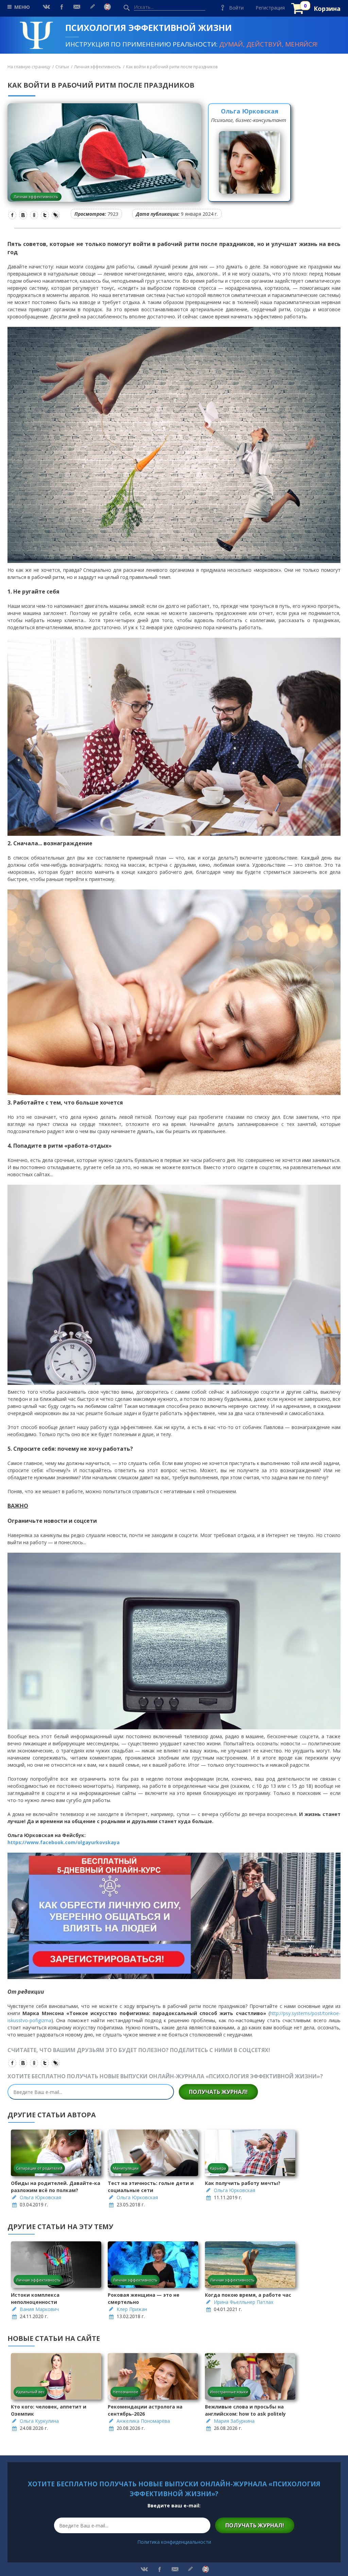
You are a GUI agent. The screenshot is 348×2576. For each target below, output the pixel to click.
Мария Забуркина (234, 2421)
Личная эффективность (98, 67)
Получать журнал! (218, 2092)
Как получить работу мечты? (243, 2183)
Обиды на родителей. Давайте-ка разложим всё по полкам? (56, 2187)
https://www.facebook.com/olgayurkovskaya (64, 1842)
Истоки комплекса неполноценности (35, 2298)
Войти (236, 8)
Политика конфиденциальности (174, 2542)
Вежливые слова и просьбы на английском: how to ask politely (245, 2410)
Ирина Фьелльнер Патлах (243, 2302)
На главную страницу (29, 67)
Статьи (62, 67)
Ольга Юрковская (250, 111)
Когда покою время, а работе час (248, 2295)
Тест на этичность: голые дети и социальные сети (151, 2187)
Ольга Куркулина (39, 2421)
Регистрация (270, 8)
